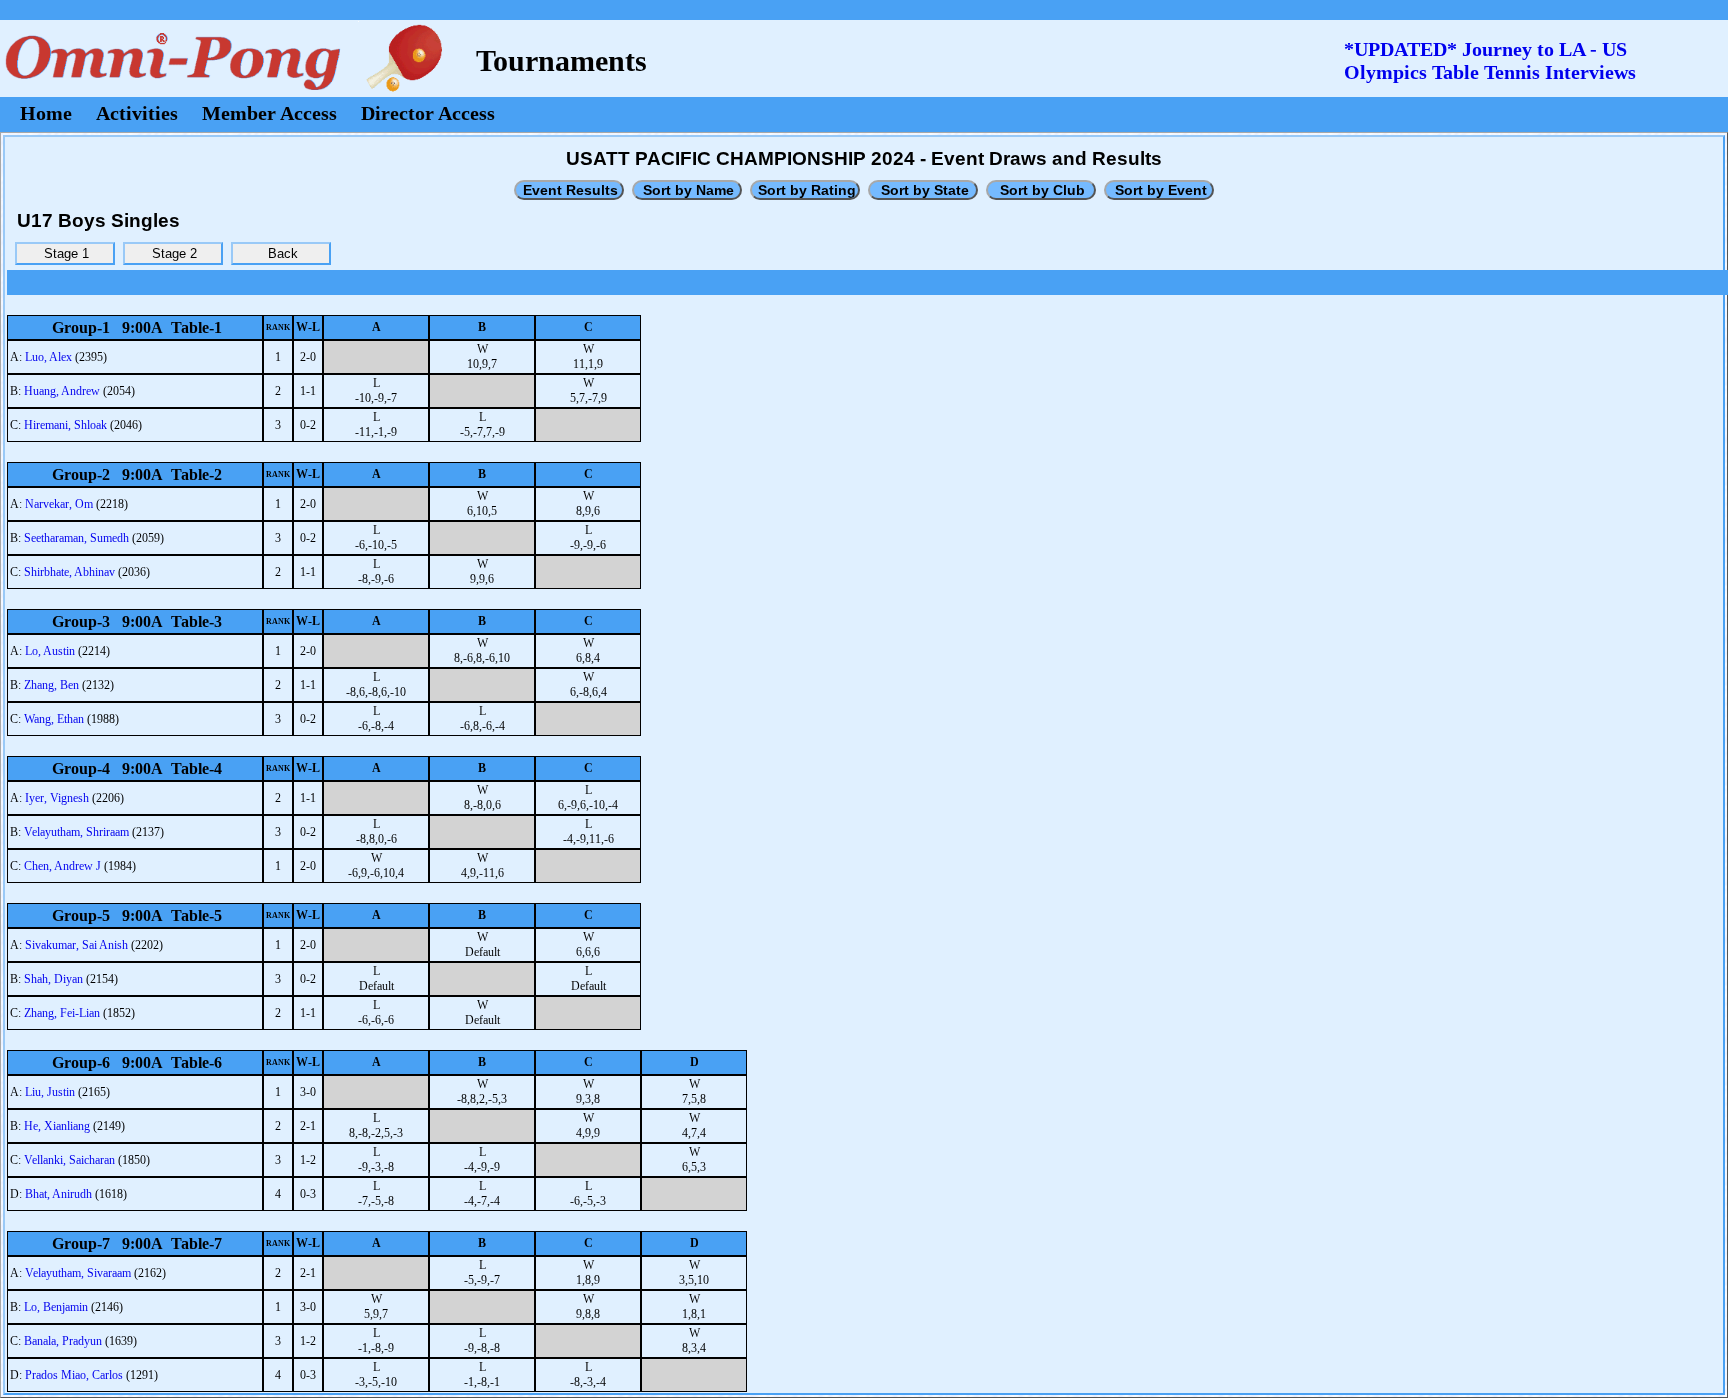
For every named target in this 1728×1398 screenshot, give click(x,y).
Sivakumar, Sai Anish (76, 945)
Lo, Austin (50, 651)
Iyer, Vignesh (57, 798)
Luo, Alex (48, 357)
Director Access (428, 113)
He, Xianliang (57, 1126)
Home (46, 113)
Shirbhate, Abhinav (69, 572)
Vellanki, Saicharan (69, 1160)
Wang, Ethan (54, 719)
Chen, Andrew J (62, 866)
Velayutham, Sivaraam (78, 1273)
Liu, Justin (50, 1092)
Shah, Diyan (53, 979)
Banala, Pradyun (63, 1341)
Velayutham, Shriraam (76, 832)
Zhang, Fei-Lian (62, 1013)
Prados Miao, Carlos (74, 1375)
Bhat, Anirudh (58, 1194)
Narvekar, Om (59, 504)
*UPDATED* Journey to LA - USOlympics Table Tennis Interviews (1490, 60)
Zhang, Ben (51, 685)
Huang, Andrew (62, 391)
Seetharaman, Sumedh (76, 538)
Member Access (269, 113)
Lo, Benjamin (56, 1307)
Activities (137, 113)
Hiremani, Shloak (65, 425)
